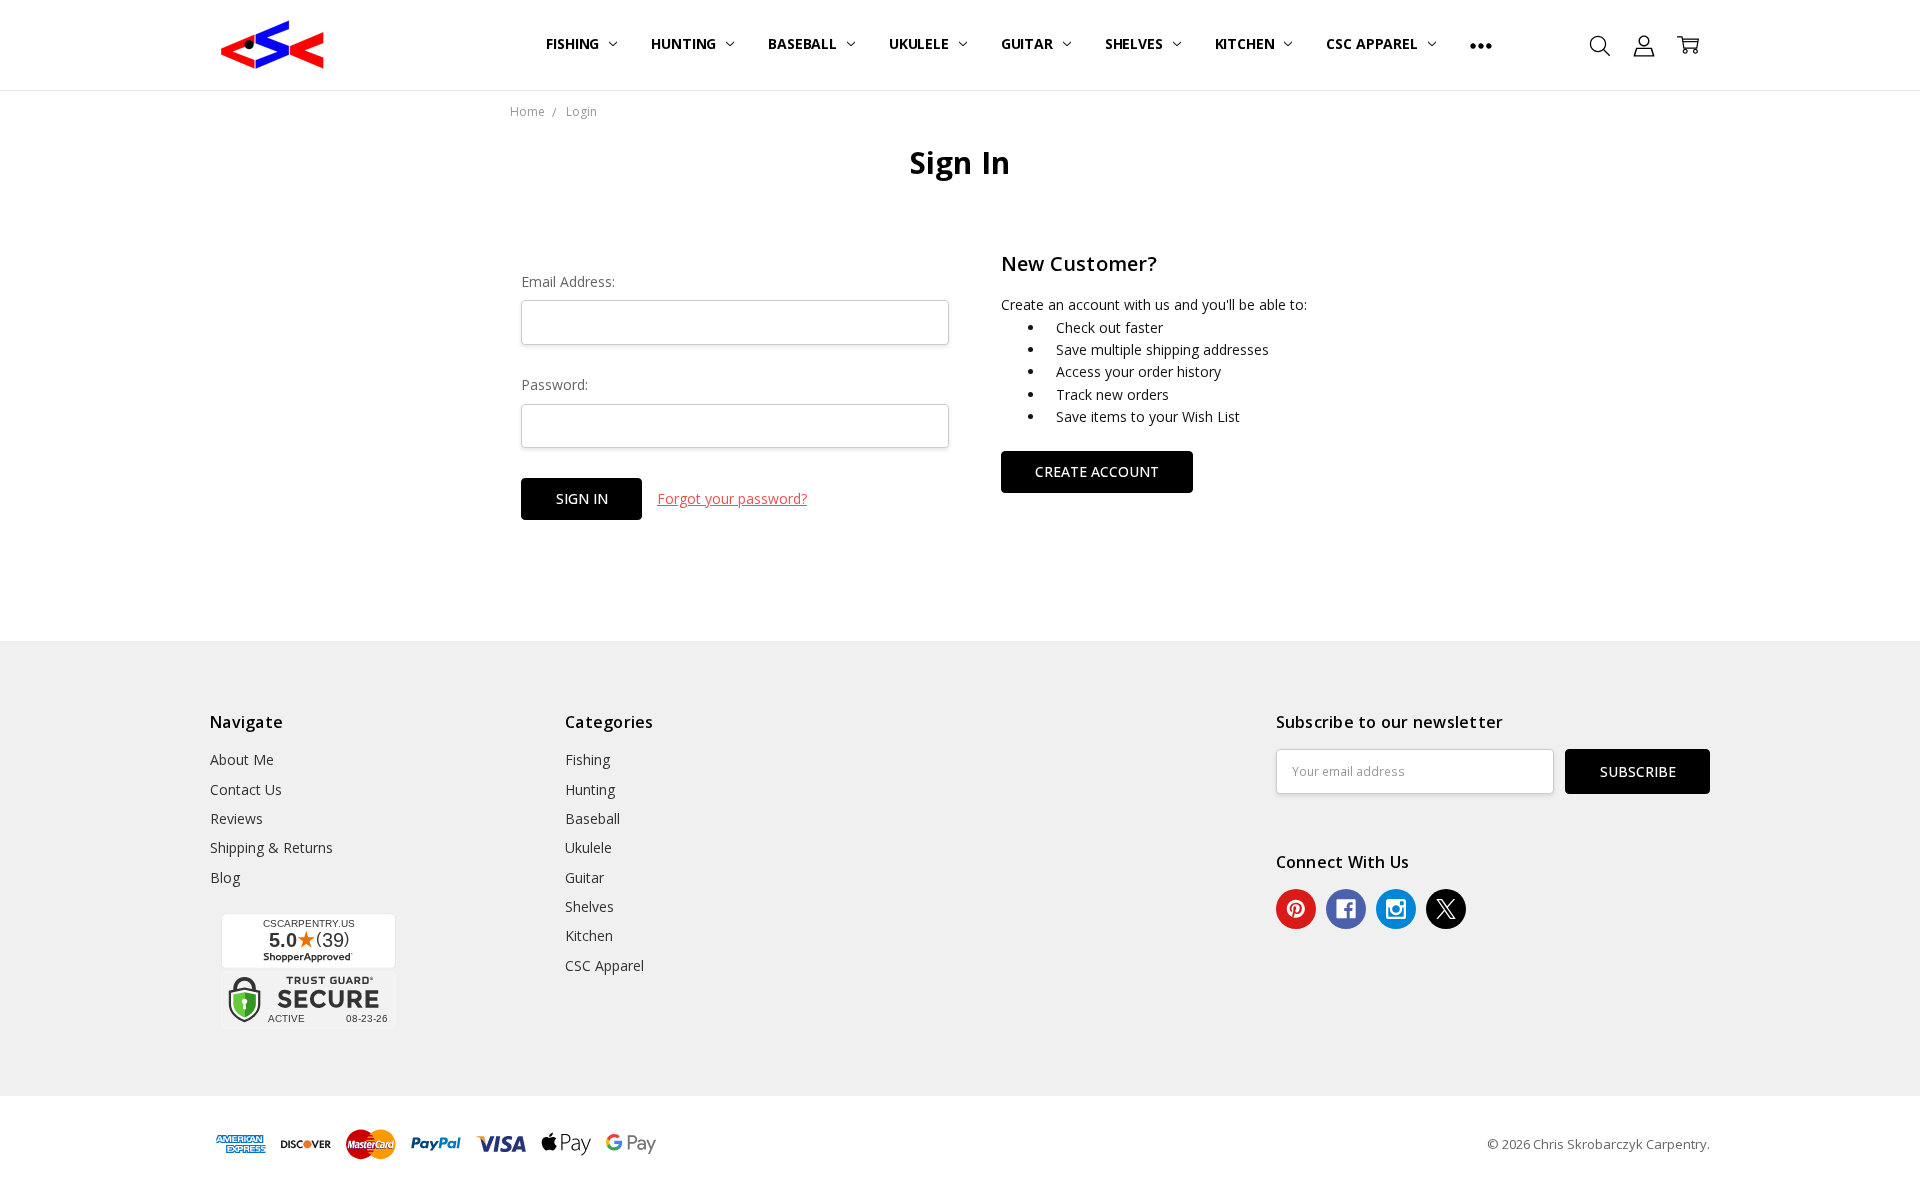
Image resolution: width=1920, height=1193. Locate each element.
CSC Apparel (1373, 43)
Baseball (804, 43)
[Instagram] (1396, 909)
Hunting (685, 43)
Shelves (1136, 43)
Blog (225, 877)
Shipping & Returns (271, 847)
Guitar (1029, 43)
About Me (242, 759)
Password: (554, 384)
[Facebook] (1346, 909)
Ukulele (921, 43)
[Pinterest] (1296, 909)
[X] (1446, 909)
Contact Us (246, 789)
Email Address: (568, 281)
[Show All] (1481, 45)
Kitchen (1247, 43)
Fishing (574, 43)
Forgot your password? (732, 498)
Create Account (1097, 471)
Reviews (236, 818)
